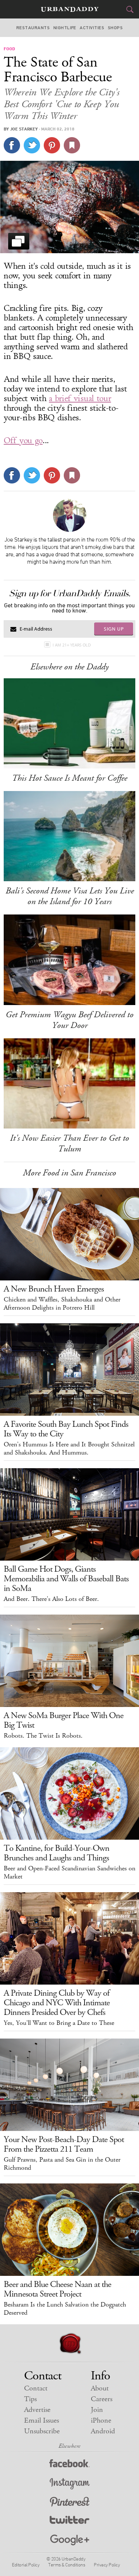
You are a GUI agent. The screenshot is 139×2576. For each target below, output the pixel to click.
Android (103, 2431)
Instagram (70, 2484)
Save (52, 145)
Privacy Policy (107, 2565)
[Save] (72, 145)
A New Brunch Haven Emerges (54, 1289)
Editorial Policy (26, 2565)
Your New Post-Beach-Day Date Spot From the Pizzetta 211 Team (64, 2144)
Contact (36, 2388)
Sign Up (114, 629)
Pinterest (70, 2503)
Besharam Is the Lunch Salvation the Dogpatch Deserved (65, 2309)
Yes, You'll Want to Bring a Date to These (59, 2023)
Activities (92, 28)
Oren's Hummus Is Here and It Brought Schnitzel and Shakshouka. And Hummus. (69, 1449)
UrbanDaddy (70, 9)
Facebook (69, 2465)
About (100, 2388)
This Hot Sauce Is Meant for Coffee (69, 778)
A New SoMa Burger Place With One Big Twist (64, 1720)
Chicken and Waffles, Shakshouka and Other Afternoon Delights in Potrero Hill (62, 1304)
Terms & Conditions (67, 2565)
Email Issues (42, 2421)
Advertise (37, 2410)
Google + (70, 2540)
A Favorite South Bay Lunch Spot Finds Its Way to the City (66, 1429)
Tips (30, 2399)
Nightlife (65, 28)
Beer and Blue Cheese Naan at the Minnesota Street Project (57, 2289)
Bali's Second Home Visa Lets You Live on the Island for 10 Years (70, 896)
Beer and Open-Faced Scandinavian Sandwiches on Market (69, 1873)
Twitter (69, 2521)
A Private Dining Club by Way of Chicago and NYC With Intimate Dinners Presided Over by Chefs (57, 2003)
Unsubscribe (42, 2431)
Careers (102, 2399)
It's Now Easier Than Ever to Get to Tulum (69, 1143)
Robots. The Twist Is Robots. (43, 1736)
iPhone (101, 2421)
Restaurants (33, 28)
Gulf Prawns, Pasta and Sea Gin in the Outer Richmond (62, 2164)
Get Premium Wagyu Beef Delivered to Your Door (69, 1020)
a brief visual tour (80, 398)
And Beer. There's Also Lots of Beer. (51, 1599)
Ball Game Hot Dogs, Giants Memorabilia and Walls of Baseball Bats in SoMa (66, 1579)
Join (97, 2410)
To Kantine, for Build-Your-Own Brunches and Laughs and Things (57, 1853)
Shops (115, 28)
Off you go (23, 441)
